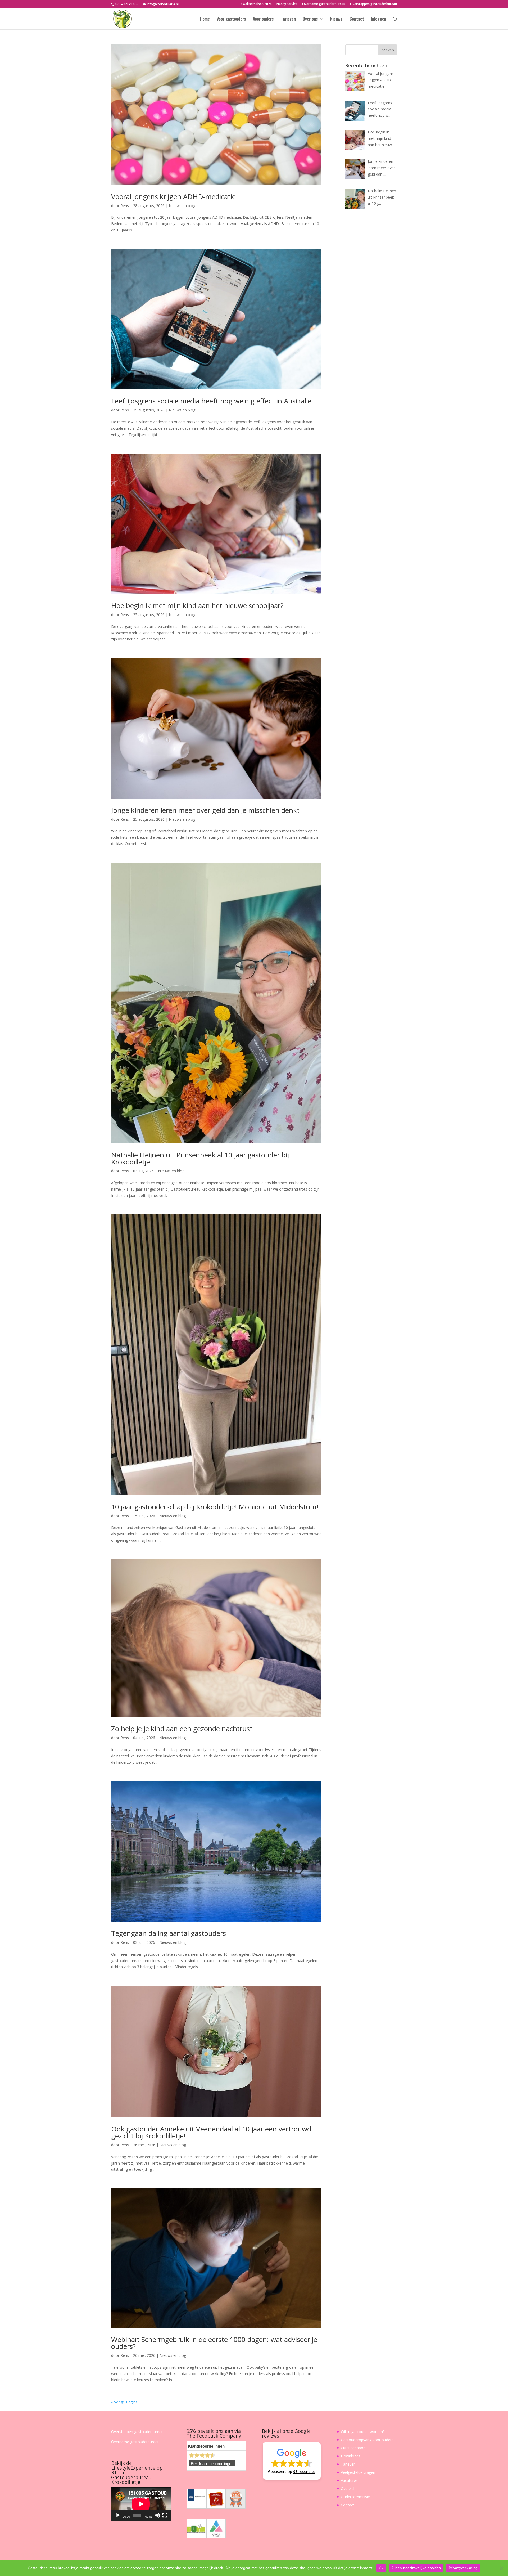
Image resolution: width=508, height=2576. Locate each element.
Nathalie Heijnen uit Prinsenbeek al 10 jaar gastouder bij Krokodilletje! (200, 1158)
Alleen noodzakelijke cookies (416, 2568)
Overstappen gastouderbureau (373, 4)
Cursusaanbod (353, 2448)
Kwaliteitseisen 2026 (256, 4)
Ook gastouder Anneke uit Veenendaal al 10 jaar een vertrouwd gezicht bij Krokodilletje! (211, 2132)
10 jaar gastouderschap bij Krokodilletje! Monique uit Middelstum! (215, 1507)
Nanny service (287, 4)
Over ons (310, 19)
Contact (357, 19)
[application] (141, 2504)
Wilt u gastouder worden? (363, 2432)
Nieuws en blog (182, 206)
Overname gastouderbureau (324, 4)
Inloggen (379, 19)
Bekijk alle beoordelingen (212, 2464)
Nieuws (336, 19)
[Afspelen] (118, 2515)
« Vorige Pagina (124, 2402)
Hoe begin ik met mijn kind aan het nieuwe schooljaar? (197, 605)
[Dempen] (157, 2515)
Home (205, 19)
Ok (381, 2568)
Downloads (351, 2456)
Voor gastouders (231, 19)
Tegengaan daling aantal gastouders (169, 1933)
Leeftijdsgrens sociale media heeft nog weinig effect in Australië (211, 401)
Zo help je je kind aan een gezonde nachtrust (182, 1729)
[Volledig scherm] (165, 2515)
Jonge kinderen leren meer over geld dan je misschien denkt (205, 810)
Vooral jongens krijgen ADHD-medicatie (173, 196)
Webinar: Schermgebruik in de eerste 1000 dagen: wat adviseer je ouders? (214, 2343)
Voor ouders (263, 19)
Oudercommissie (355, 2497)
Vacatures (349, 2481)
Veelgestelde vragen (358, 2472)
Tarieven (288, 19)
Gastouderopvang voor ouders (367, 2440)
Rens (125, 206)
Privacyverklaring (463, 2568)
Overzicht (349, 2489)
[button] (292, 2461)
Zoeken (387, 50)
